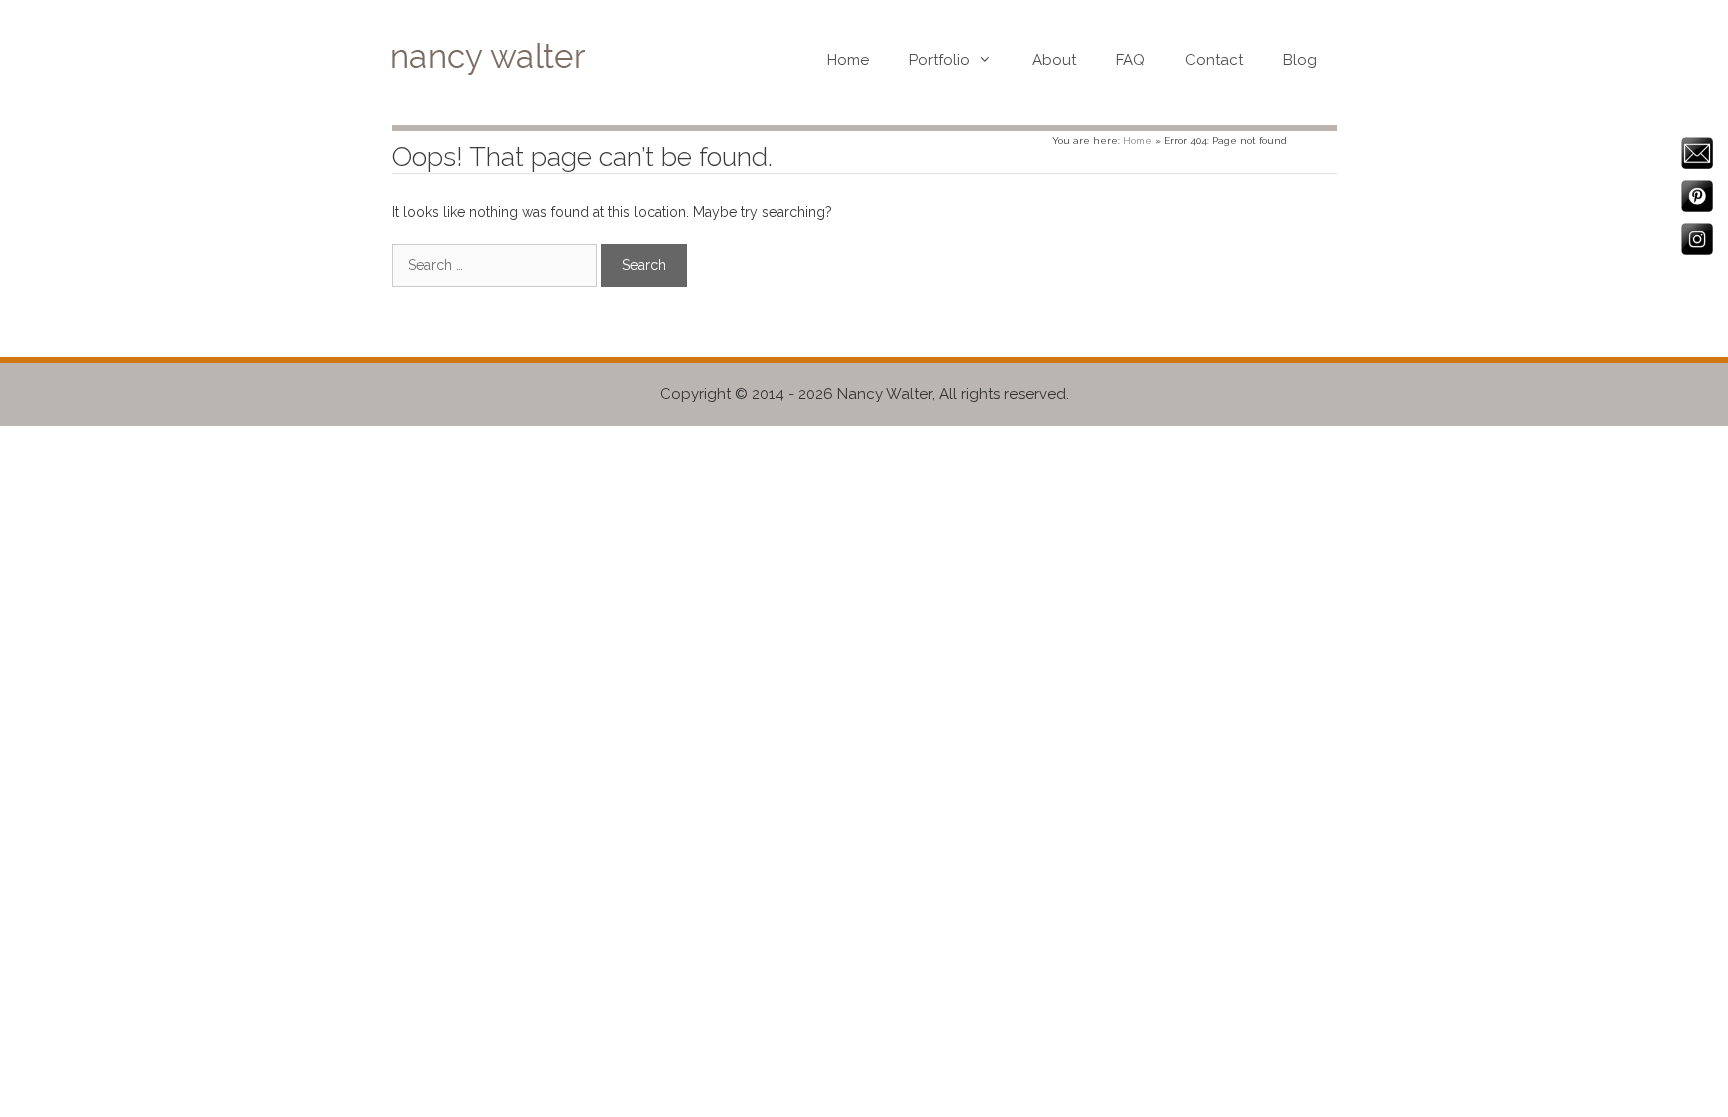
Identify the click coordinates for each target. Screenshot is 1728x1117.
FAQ (1130, 60)
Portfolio (939, 60)
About (1054, 60)
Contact (1214, 60)
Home (848, 60)
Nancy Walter (884, 394)
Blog (1300, 60)
